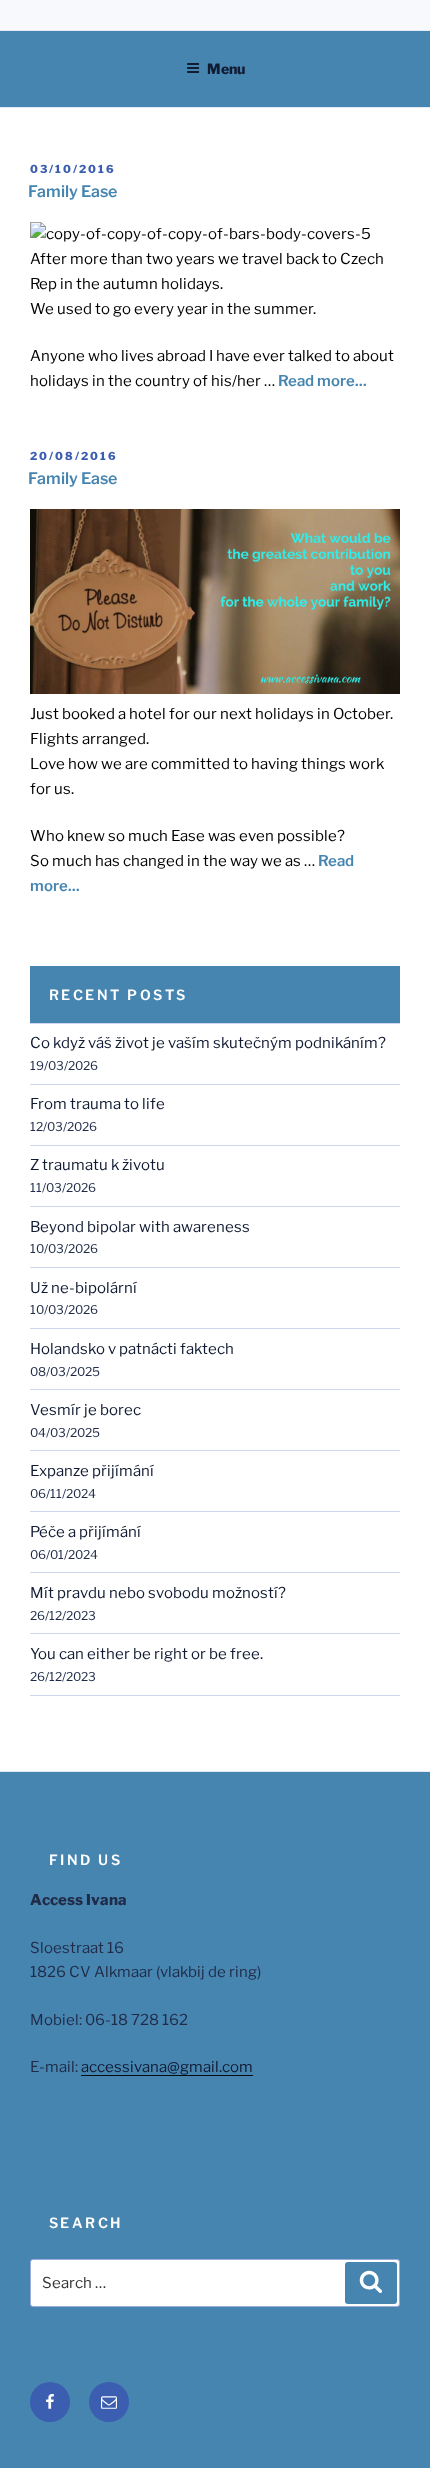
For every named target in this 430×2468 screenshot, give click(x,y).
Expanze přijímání (92, 1471)
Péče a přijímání (85, 1532)
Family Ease (72, 191)
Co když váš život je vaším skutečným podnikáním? (208, 1043)
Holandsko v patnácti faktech (132, 1349)
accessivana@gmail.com (167, 2067)
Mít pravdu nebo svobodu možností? (158, 1593)
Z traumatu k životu (97, 1165)
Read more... (322, 381)
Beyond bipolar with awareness (140, 1227)
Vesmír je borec (85, 1410)
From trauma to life (97, 1104)
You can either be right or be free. (146, 1654)
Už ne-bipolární (83, 1288)
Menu (226, 68)
